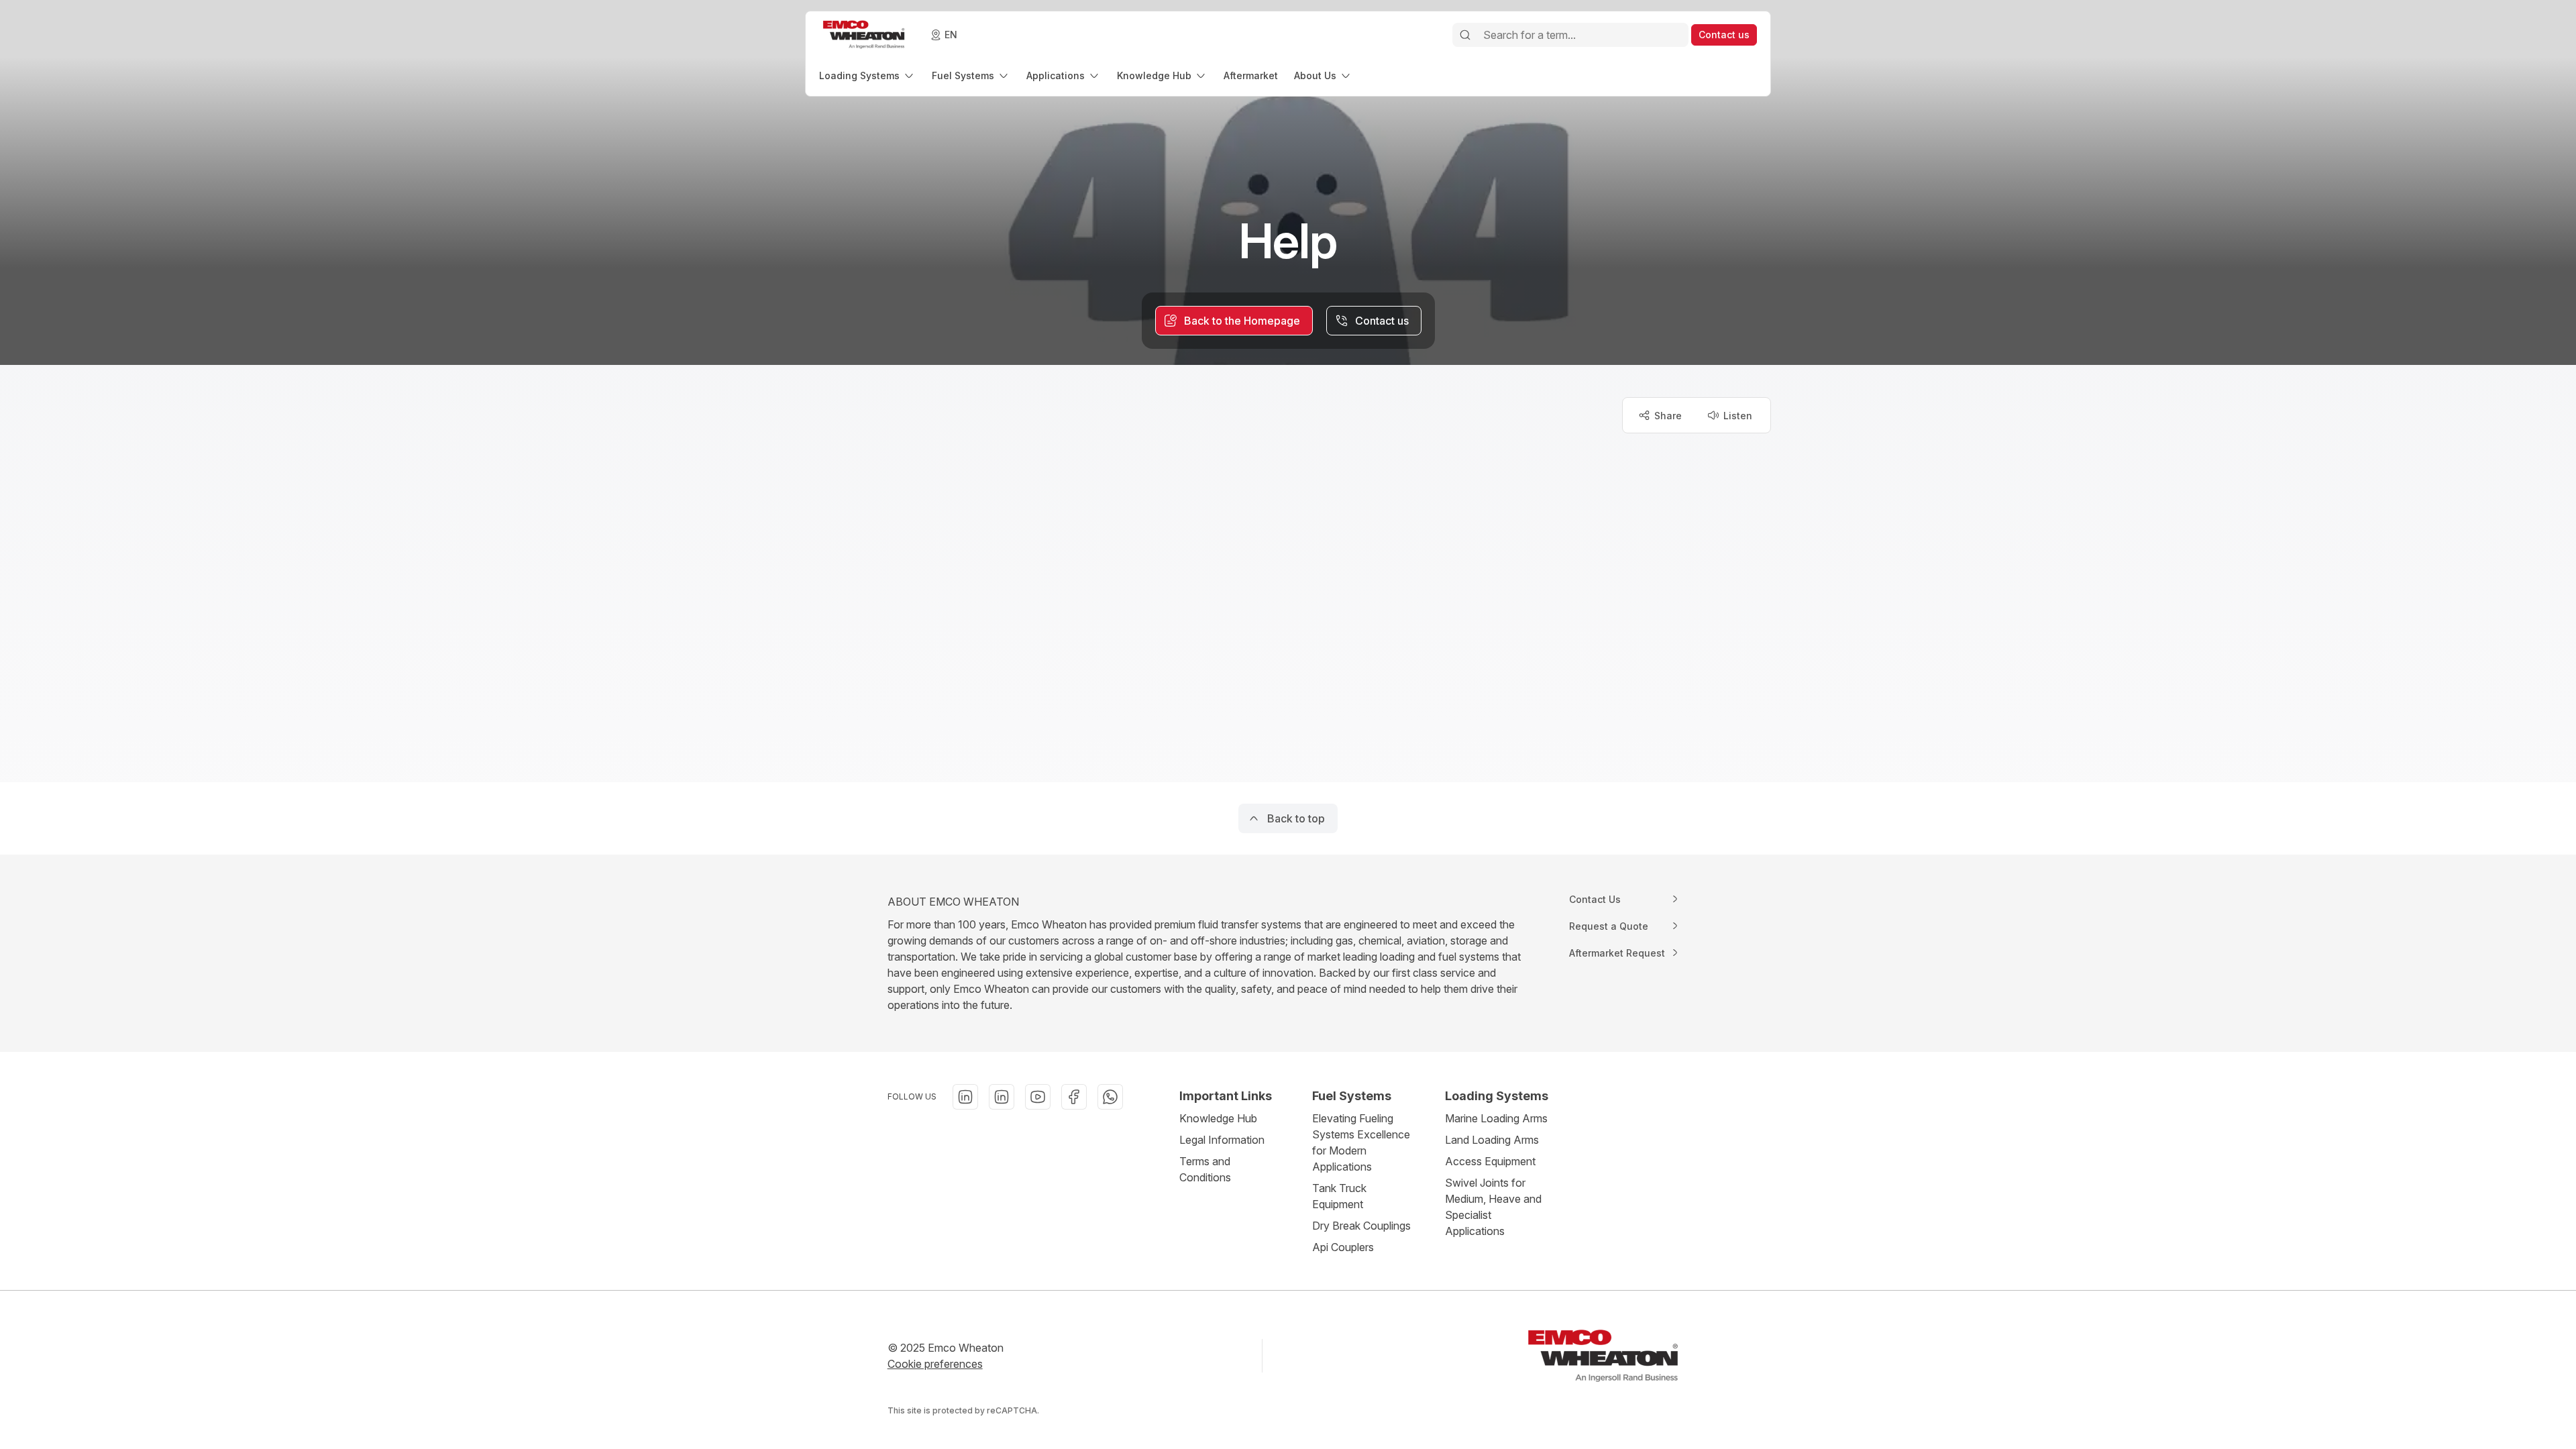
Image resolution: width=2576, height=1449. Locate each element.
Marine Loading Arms (1496, 1118)
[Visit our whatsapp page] (1110, 1097)
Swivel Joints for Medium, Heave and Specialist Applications (1493, 1207)
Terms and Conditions (1205, 1169)
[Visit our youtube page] (1038, 1097)
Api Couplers (1343, 1247)
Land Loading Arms (1492, 1140)
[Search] (1465, 35)
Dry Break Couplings (1361, 1226)
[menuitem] (867, 75)
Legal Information (1222, 1140)
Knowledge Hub (1218, 1118)
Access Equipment (1490, 1161)
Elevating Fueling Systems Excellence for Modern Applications (1361, 1142)
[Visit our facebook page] (1074, 1097)
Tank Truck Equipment (1339, 1196)
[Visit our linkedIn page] (965, 1097)
